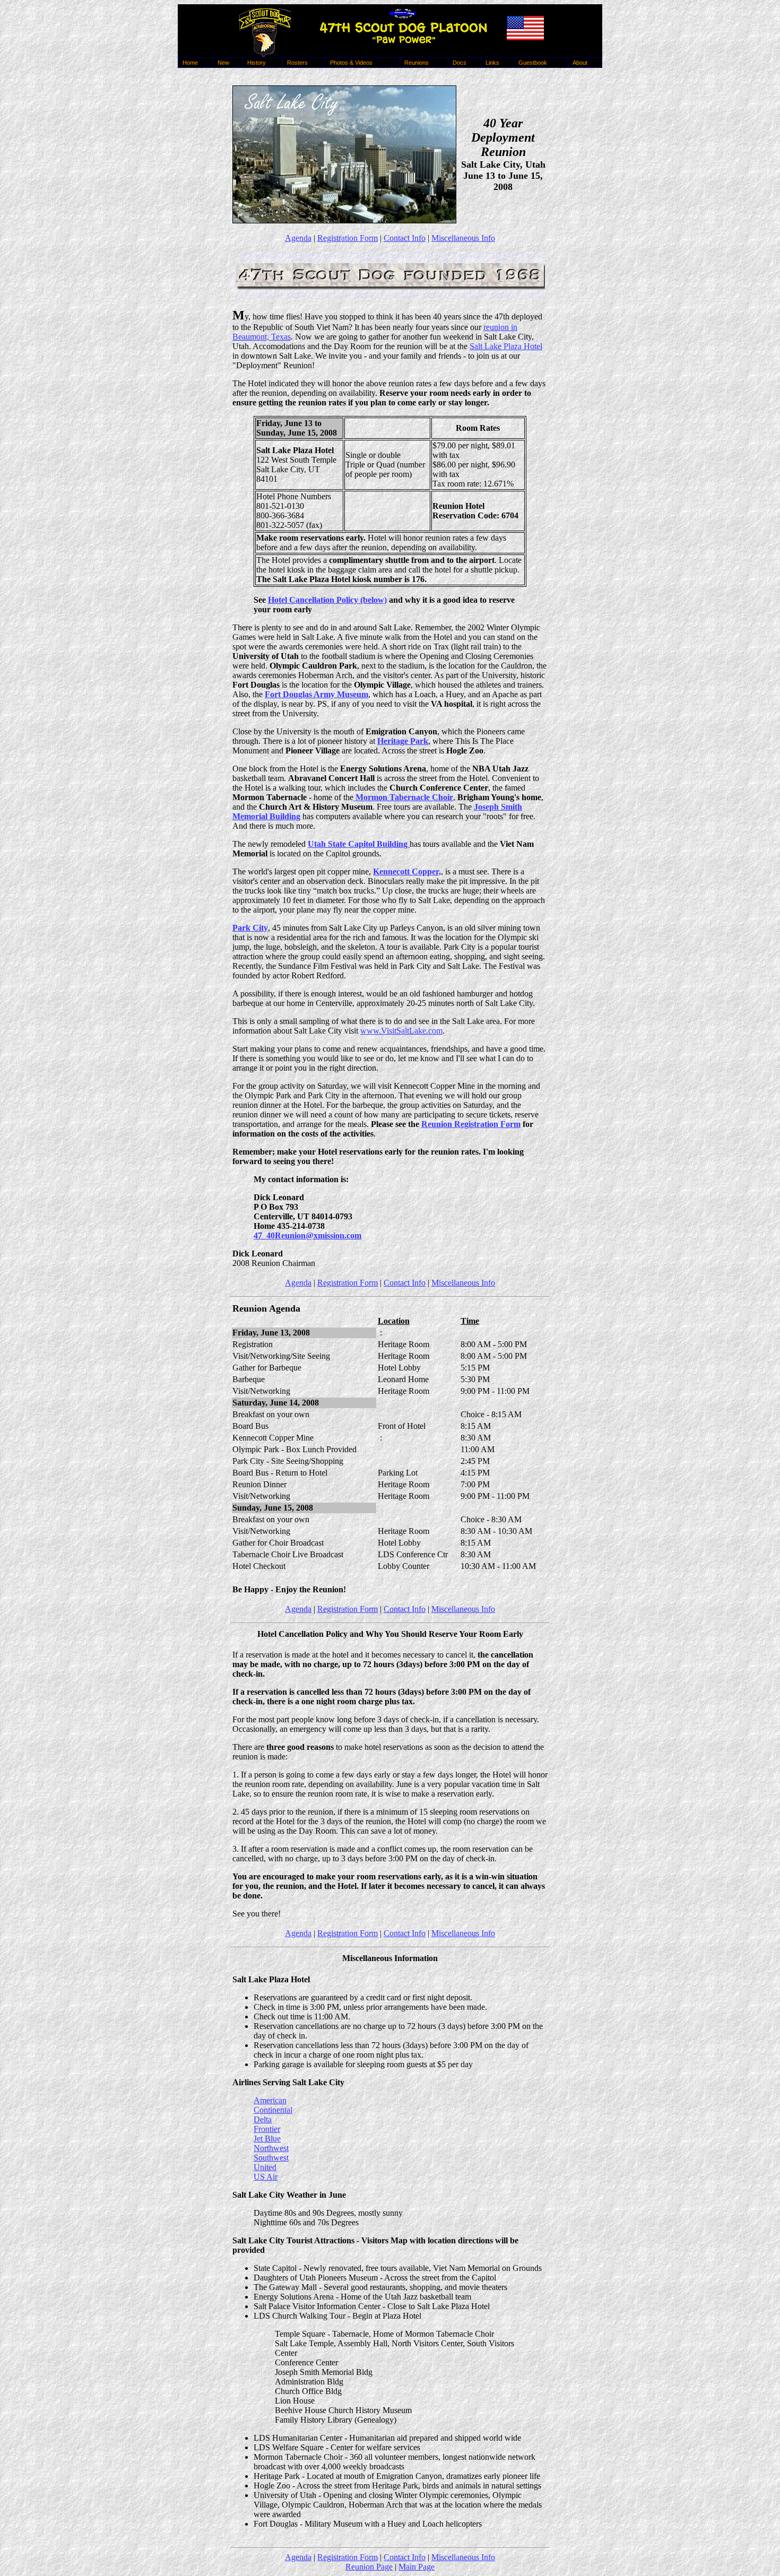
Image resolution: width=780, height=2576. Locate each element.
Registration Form (348, 238)
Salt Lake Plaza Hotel (506, 346)
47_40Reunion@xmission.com (307, 1235)
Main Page (417, 2567)
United (265, 2167)
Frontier (267, 2129)
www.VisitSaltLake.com (401, 1031)
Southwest (271, 2158)
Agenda (298, 238)
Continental (273, 2110)
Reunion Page (369, 2567)
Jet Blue (267, 2139)
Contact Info (405, 238)
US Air (266, 2177)
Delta (263, 2119)
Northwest (271, 2148)
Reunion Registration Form (471, 1124)
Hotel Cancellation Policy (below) (327, 600)
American (270, 2100)
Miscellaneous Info (463, 238)
